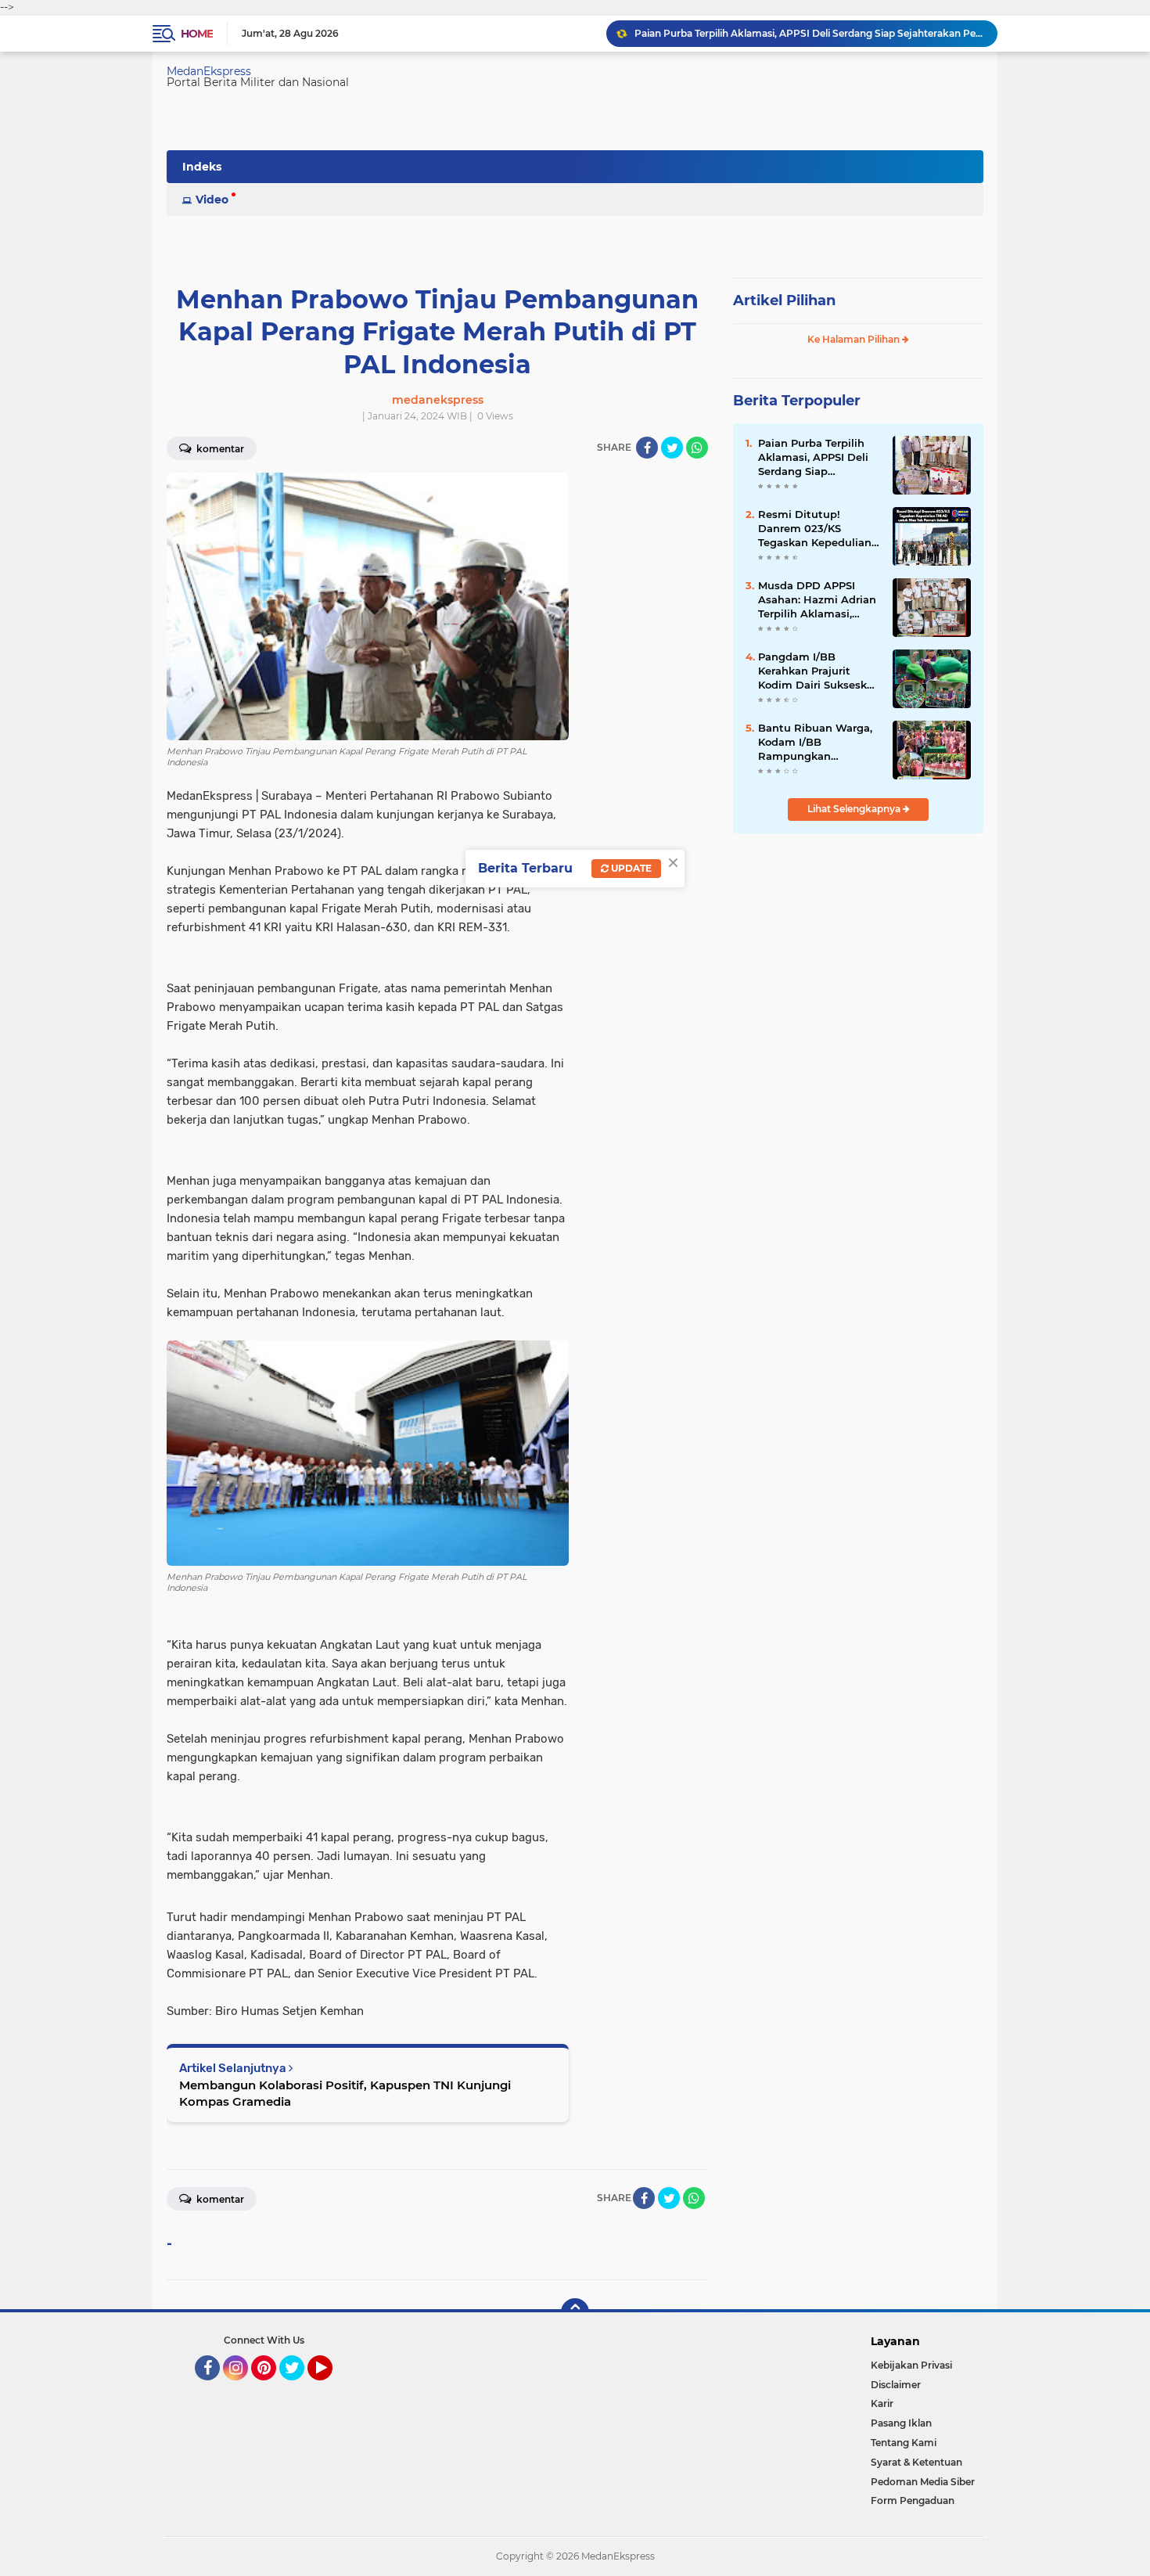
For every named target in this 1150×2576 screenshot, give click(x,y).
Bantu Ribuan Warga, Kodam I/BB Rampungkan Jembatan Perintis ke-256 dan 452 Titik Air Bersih (817, 743)
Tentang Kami (904, 2443)
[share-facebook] (647, 448)
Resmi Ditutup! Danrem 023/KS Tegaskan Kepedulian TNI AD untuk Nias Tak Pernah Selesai (819, 529)
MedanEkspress (209, 71)
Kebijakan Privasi (911, 2365)
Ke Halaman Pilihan (855, 339)
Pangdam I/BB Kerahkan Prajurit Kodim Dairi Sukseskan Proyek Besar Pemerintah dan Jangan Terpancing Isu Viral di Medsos (819, 671)
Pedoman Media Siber (923, 2482)
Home (197, 34)
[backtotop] (575, 2312)
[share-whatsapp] (697, 448)
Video (212, 200)
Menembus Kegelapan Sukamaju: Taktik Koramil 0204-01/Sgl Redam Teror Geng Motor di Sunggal (809, 33)
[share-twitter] (672, 448)
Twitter (299, 2387)
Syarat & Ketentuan (916, 2462)
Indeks (202, 167)
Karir (882, 2403)
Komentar (219, 449)
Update (630, 868)
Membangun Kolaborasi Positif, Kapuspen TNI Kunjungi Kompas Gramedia (345, 2093)
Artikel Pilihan (784, 300)
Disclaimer (896, 2385)
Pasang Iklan (901, 2423)
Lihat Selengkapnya (855, 809)
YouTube (331, 2387)
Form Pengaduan (913, 2500)
